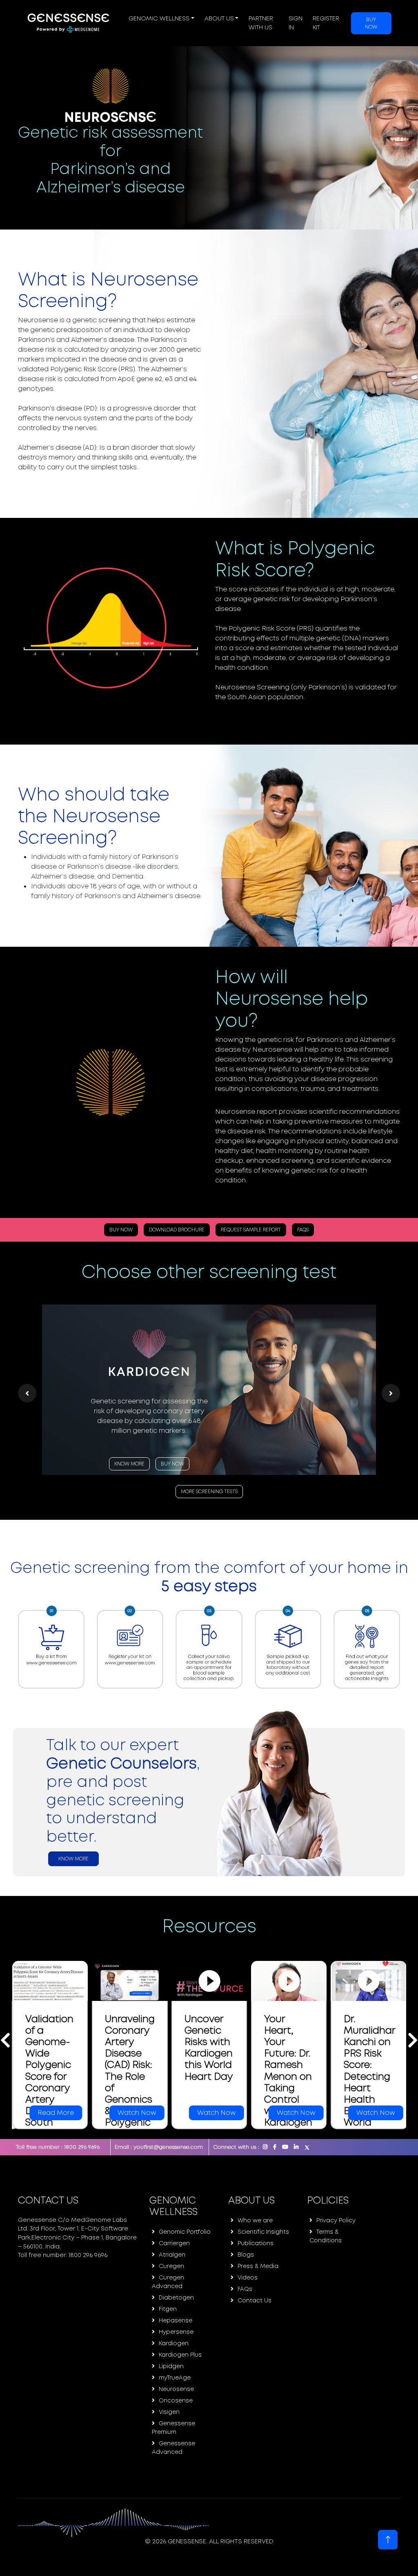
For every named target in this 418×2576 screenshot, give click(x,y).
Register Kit (326, 23)
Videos (248, 2277)
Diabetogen (176, 2297)
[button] (27, 1393)
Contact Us (255, 2300)
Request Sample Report (251, 1230)
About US (219, 18)
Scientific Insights (263, 2232)
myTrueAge (175, 2378)
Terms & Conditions (326, 2236)
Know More (131, 1474)
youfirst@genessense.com (168, 2147)
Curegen (171, 2266)
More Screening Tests (211, 1492)
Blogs (246, 2255)
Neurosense (176, 2389)
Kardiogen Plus (180, 2355)
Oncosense (176, 2400)
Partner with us (261, 23)
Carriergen (174, 2243)
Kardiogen (174, 2343)
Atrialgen (172, 2255)
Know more (73, 1859)
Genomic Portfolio (185, 2232)
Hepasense (176, 2320)
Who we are (255, 2220)
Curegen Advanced (168, 2282)
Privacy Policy (336, 2220)
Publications (256, 2243)
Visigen (169, 2412)
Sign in (296, 23)
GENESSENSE (187, 2541)
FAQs (303, 1230)
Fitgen (168, 2309)
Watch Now (57, 2113)
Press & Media (258, 2266)
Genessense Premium (173, 2428)
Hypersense (176, 2332)
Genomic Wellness (159, 18)
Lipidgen (171, 2366)
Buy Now (371, 23)
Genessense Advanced (173, 2448)
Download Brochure (177, 1230)
